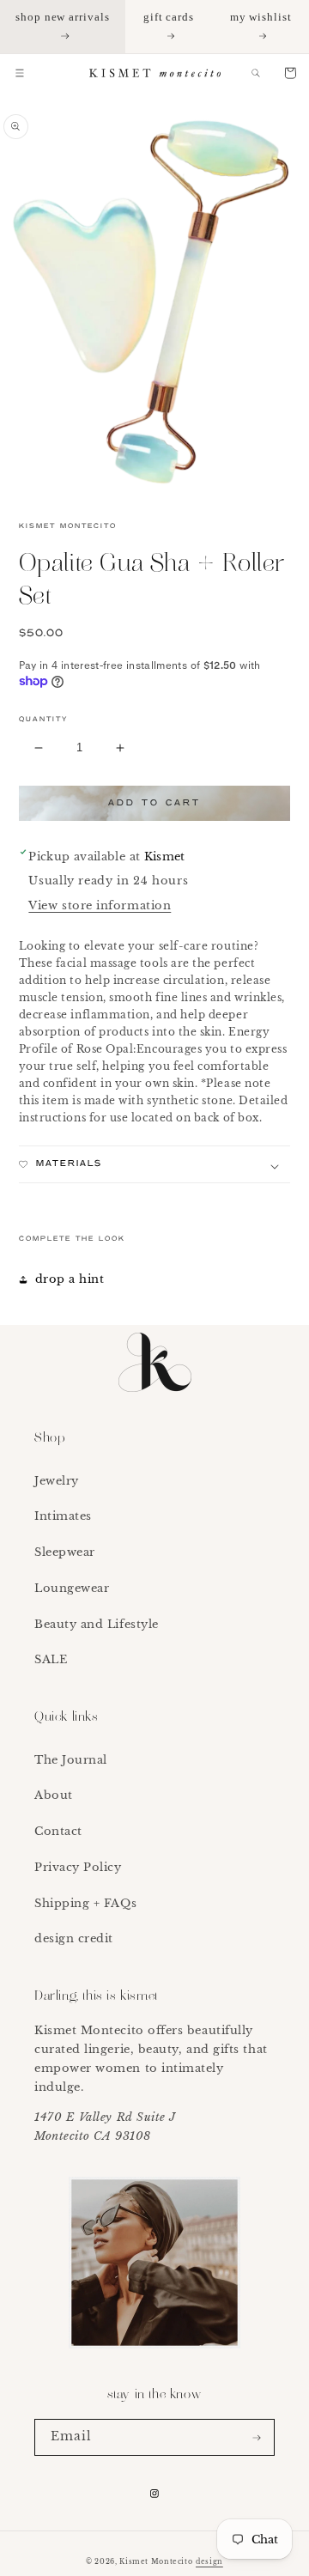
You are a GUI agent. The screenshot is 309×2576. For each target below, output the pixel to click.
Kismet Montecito (156, 2562)
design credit (74, 1938)
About (54, 1795)
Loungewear (72, 1588)
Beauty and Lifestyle (97, 1624)
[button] (20, 73)
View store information (100, 905)
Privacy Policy (78, 1867)
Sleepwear (65, 1552)
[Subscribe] (257, 2437)
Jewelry (57, 1481)
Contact (58, 1831)
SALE (51, 1659)
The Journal (71, 1760)
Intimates (63, 1516)
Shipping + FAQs (85, 1903)
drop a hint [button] (70, 1279)
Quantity (43, 720)
